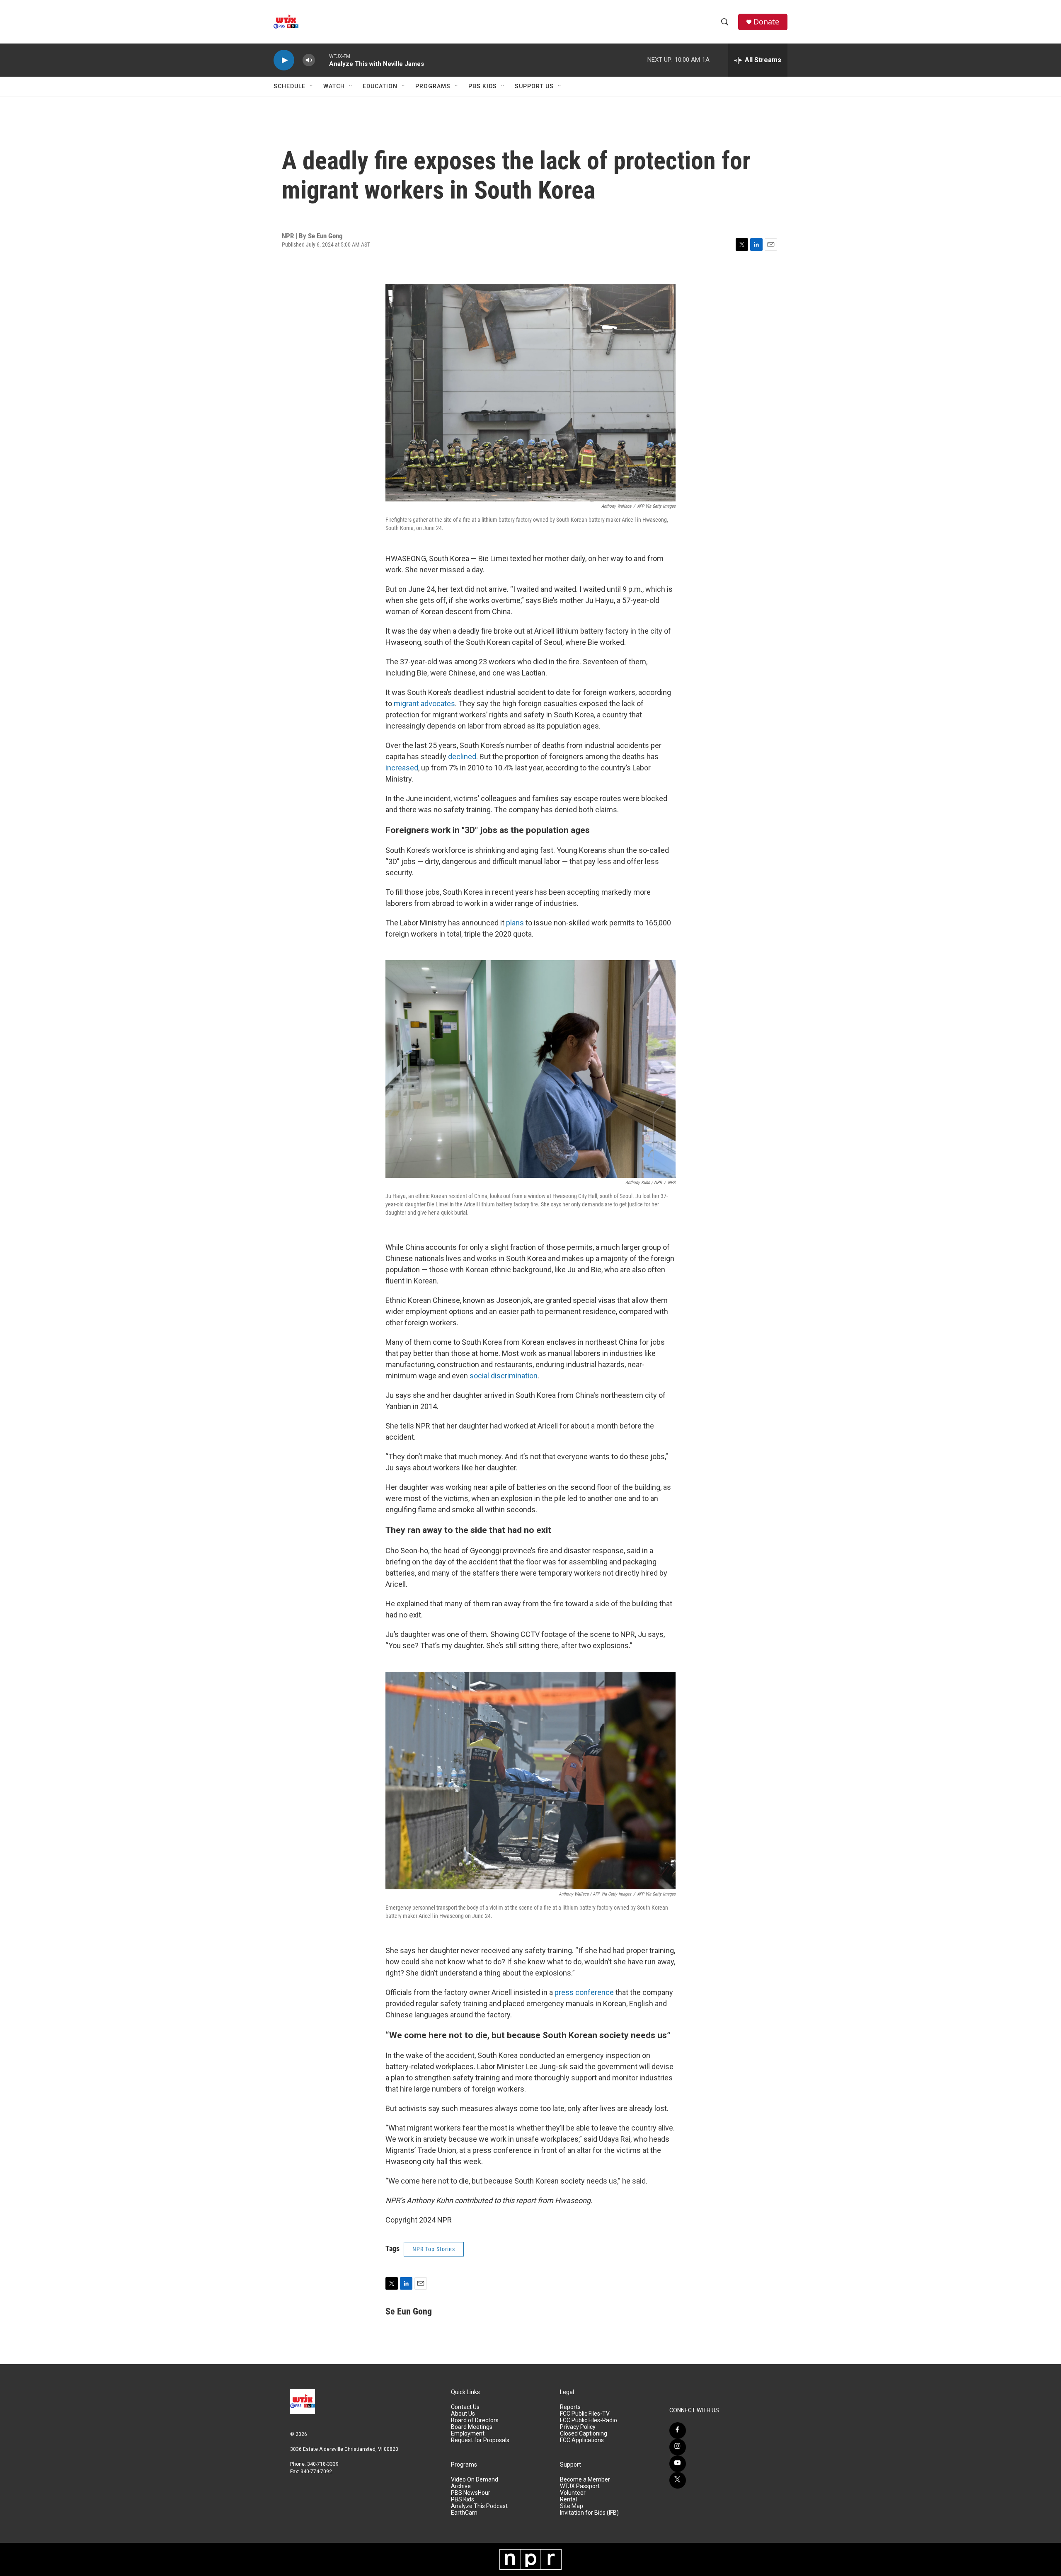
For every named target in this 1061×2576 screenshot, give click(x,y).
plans (515, 923)
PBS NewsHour (471, 2493)
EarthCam (464, 2513)
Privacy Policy (578, 2427)
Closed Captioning (584, 2434)
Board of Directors (475, 2420)
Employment (468, 2434)
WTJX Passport (580, 2486)
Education (380, 86)
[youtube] (678, 2464)
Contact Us (465, 2407)
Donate (766, 22)
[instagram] (678, 2447)
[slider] (322, 60)
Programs (433, 86)
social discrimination (504, 1376)
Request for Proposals (480, 2440)
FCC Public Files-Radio (589, 2420)
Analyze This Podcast (479, 2506)
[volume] (309, 60)
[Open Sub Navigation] (312, 86)
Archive (461, 2486)
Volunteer (573, 2493)
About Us (463, 2414)
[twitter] (678, 2480)
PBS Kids (483, 86)
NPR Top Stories (434, 2249)
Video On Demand (475, 2480)
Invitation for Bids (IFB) (589, 2513)
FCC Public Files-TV (585, 2414)
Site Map (572, 2506)
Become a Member (585, 2480)
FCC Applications (582, 2440)
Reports (570, 2407)
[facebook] (678, 2431)
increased (402, 768)
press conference (584, 1992)
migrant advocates (424, 703)
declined (462, 757)
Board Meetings (472, 2427)
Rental (568, 2500)
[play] (284, 60)
